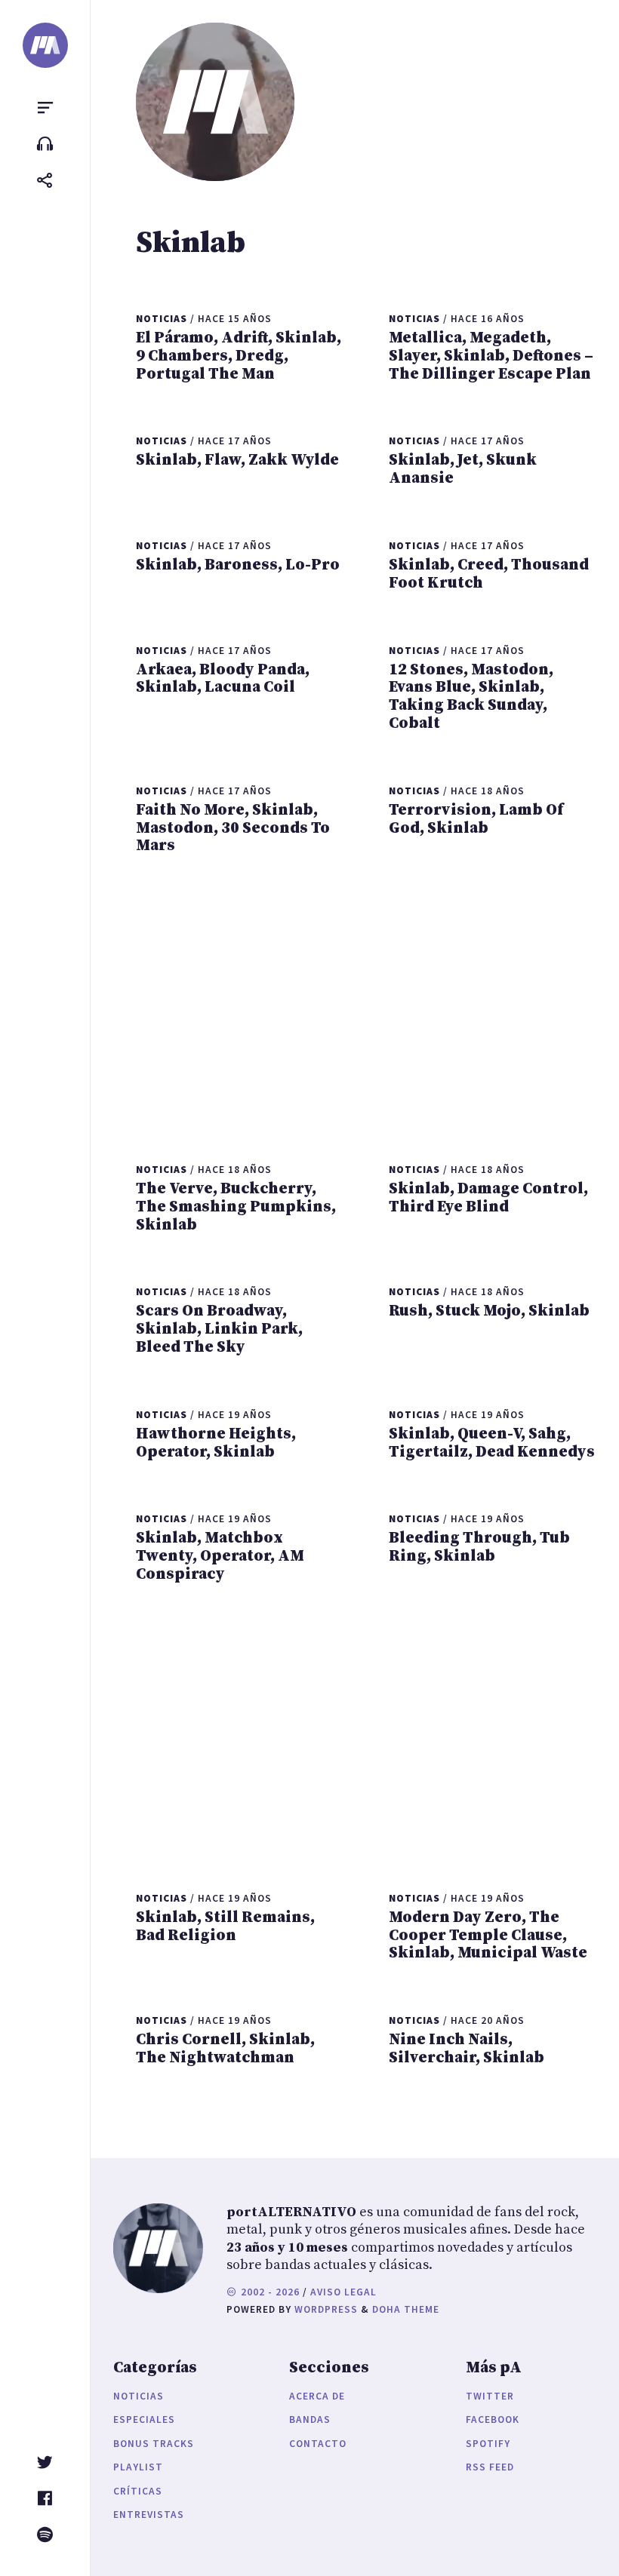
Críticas (138, 2491)
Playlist (138, 2467)
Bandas (310, 2419)
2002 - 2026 (269, 2292)
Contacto (318, 2444)
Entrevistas (149, 2515)
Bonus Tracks (154, 2444)
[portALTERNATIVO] (45, 45)
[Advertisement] (366, 1006)
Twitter (490, 2396)
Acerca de (317, 2396)
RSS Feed (490, 2467)
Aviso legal (343, 2292)
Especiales (144, 2419)
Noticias (139, 2396)
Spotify (488, 2444)
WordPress (326, 2309)
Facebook (493, 2419)
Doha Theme (406, 2309)
